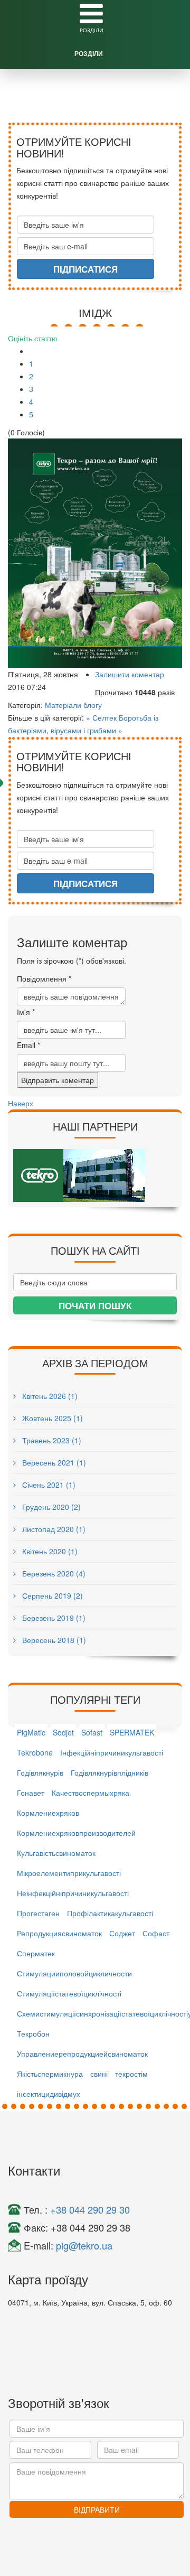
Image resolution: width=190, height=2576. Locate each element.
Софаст (156, 1933)
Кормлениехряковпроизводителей (76, 1833)
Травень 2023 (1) (51, 1440)
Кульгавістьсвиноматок (56, 1853)
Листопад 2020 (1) (53, 1529)
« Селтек (101, 717)
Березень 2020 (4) (53, 1573)
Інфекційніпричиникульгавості (112, 1752)
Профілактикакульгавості (110, 1913)
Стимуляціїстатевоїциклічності (69, 1993)
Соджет (122, 1933)
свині (99, 2074)
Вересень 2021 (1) (53, 1462)
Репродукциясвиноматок (59, 1933)
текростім (131, 2074)
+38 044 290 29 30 (90, 2209)
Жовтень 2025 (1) (51, 1418)
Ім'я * (26, 1012)
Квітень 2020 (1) (49, 1551)
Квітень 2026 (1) (49, 1396)
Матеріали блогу (73, 705)
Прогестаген (38, 1913)
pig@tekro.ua (84, 2245)
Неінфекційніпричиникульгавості (73, 1893)
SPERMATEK (132, 1732)
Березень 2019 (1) (53, 1618)
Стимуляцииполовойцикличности (74, 1973)
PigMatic (31, 1732)
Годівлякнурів (40, 1772)
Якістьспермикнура (50, 2074)
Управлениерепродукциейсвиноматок (82, 2054)
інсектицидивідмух (49, 2094)
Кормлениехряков (48, 1813)
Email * (28, 1045)
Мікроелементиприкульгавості (69, 1873)
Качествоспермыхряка (91, 1793)
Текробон (33, 2033)
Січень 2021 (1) (48, 1485)
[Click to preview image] (95, 553)
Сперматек (36, 1953)
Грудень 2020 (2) (50, 1507)
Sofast (92, 1732)
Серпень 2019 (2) (51, 1595)
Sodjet (63, 1732)
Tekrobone (35, 1752)
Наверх (21, 1103)
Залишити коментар (130, 674)
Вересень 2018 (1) (53, 1640)
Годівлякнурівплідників (110, 1772)
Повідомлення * (44, 978)
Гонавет (31, 1793)
